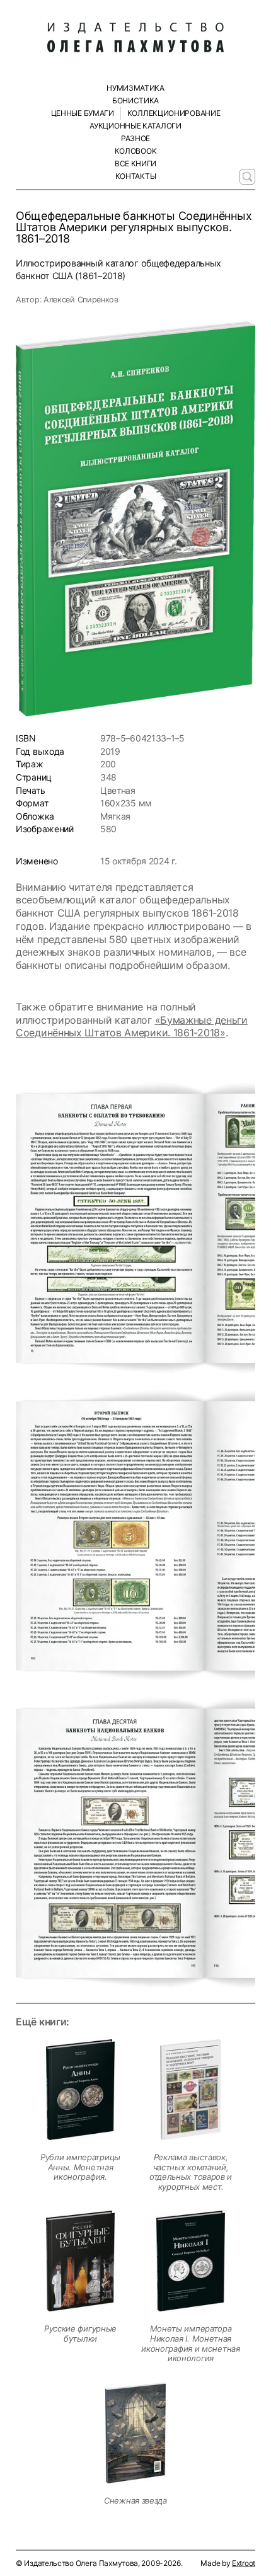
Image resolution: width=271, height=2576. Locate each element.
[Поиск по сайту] (247, 177)
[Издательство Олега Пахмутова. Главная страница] (135, 38)
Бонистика (135, 100)
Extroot (244, 2563)
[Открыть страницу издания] (80, 2090)
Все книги (135, 163)
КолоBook (136, 151)
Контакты (136, 176)
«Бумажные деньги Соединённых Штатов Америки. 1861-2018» (132, 1027)
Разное (135, 138)
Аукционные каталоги (135, 126)
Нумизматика (135, 88)
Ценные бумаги (83, 113)
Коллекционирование (174, 113)
